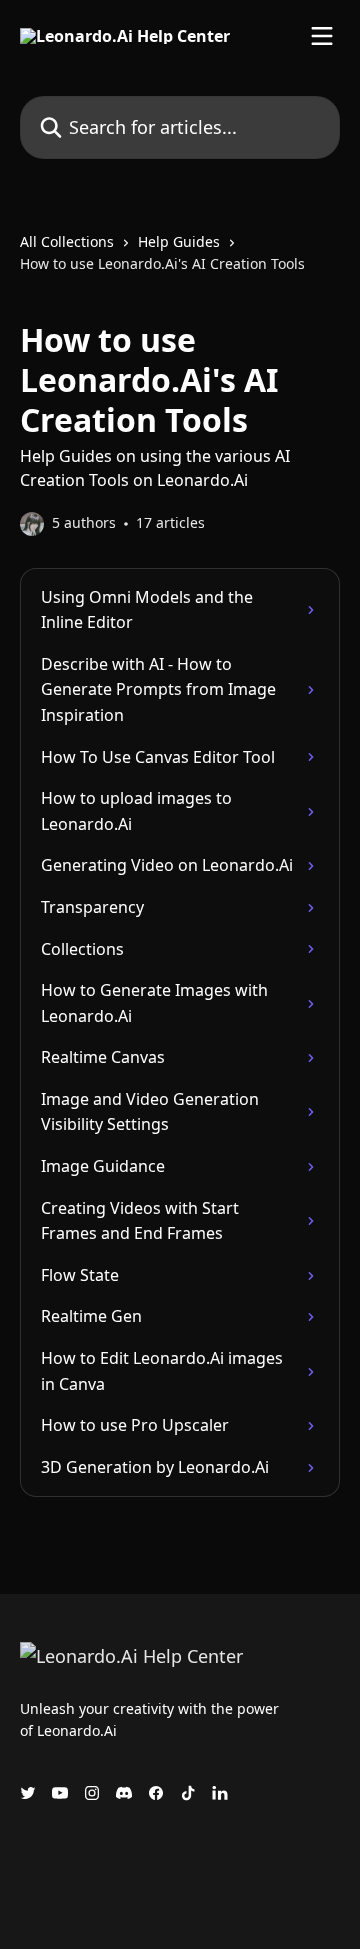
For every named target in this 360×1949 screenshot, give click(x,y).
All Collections (67, 241)
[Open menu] (322, 36)
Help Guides (179, 241)
